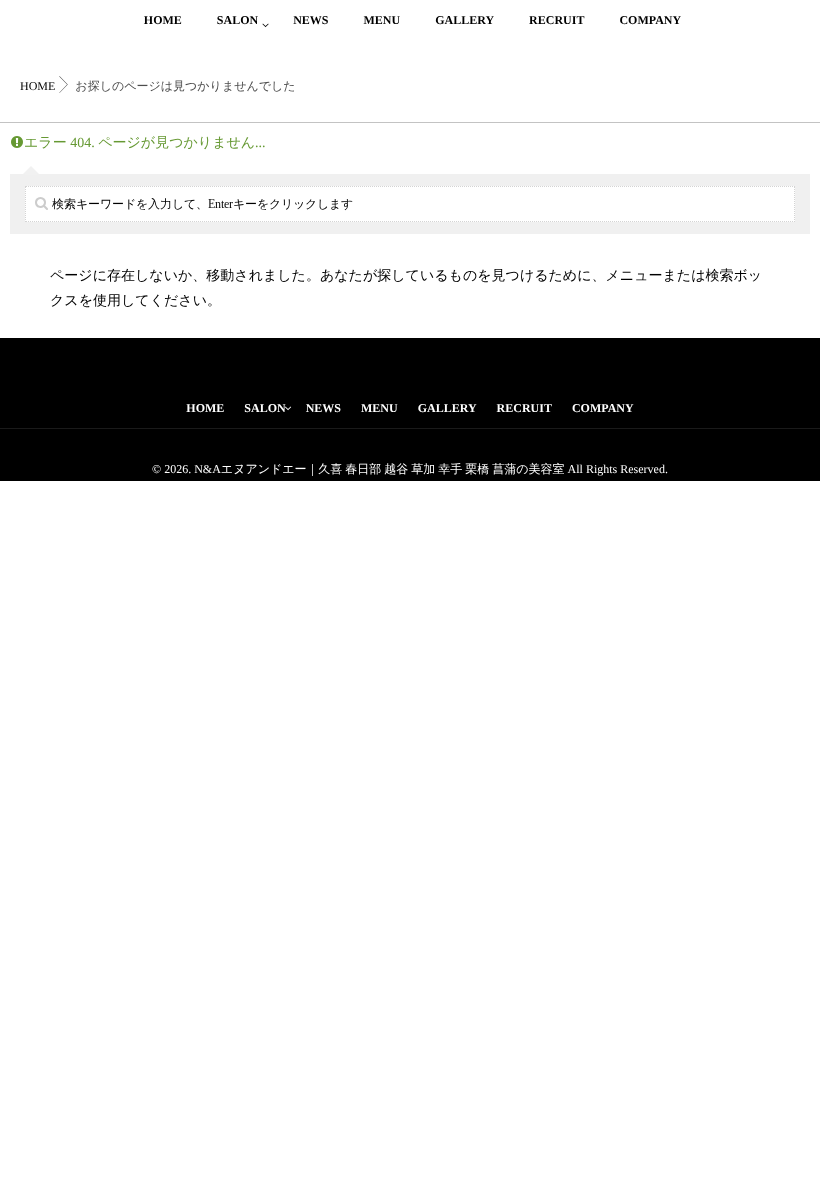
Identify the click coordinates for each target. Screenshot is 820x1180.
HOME (163, 20)
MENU (381, 20)
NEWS (310, 20)
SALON (237, 20)
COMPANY (650, 20)
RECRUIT (556, 20)
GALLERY (464, 20)
